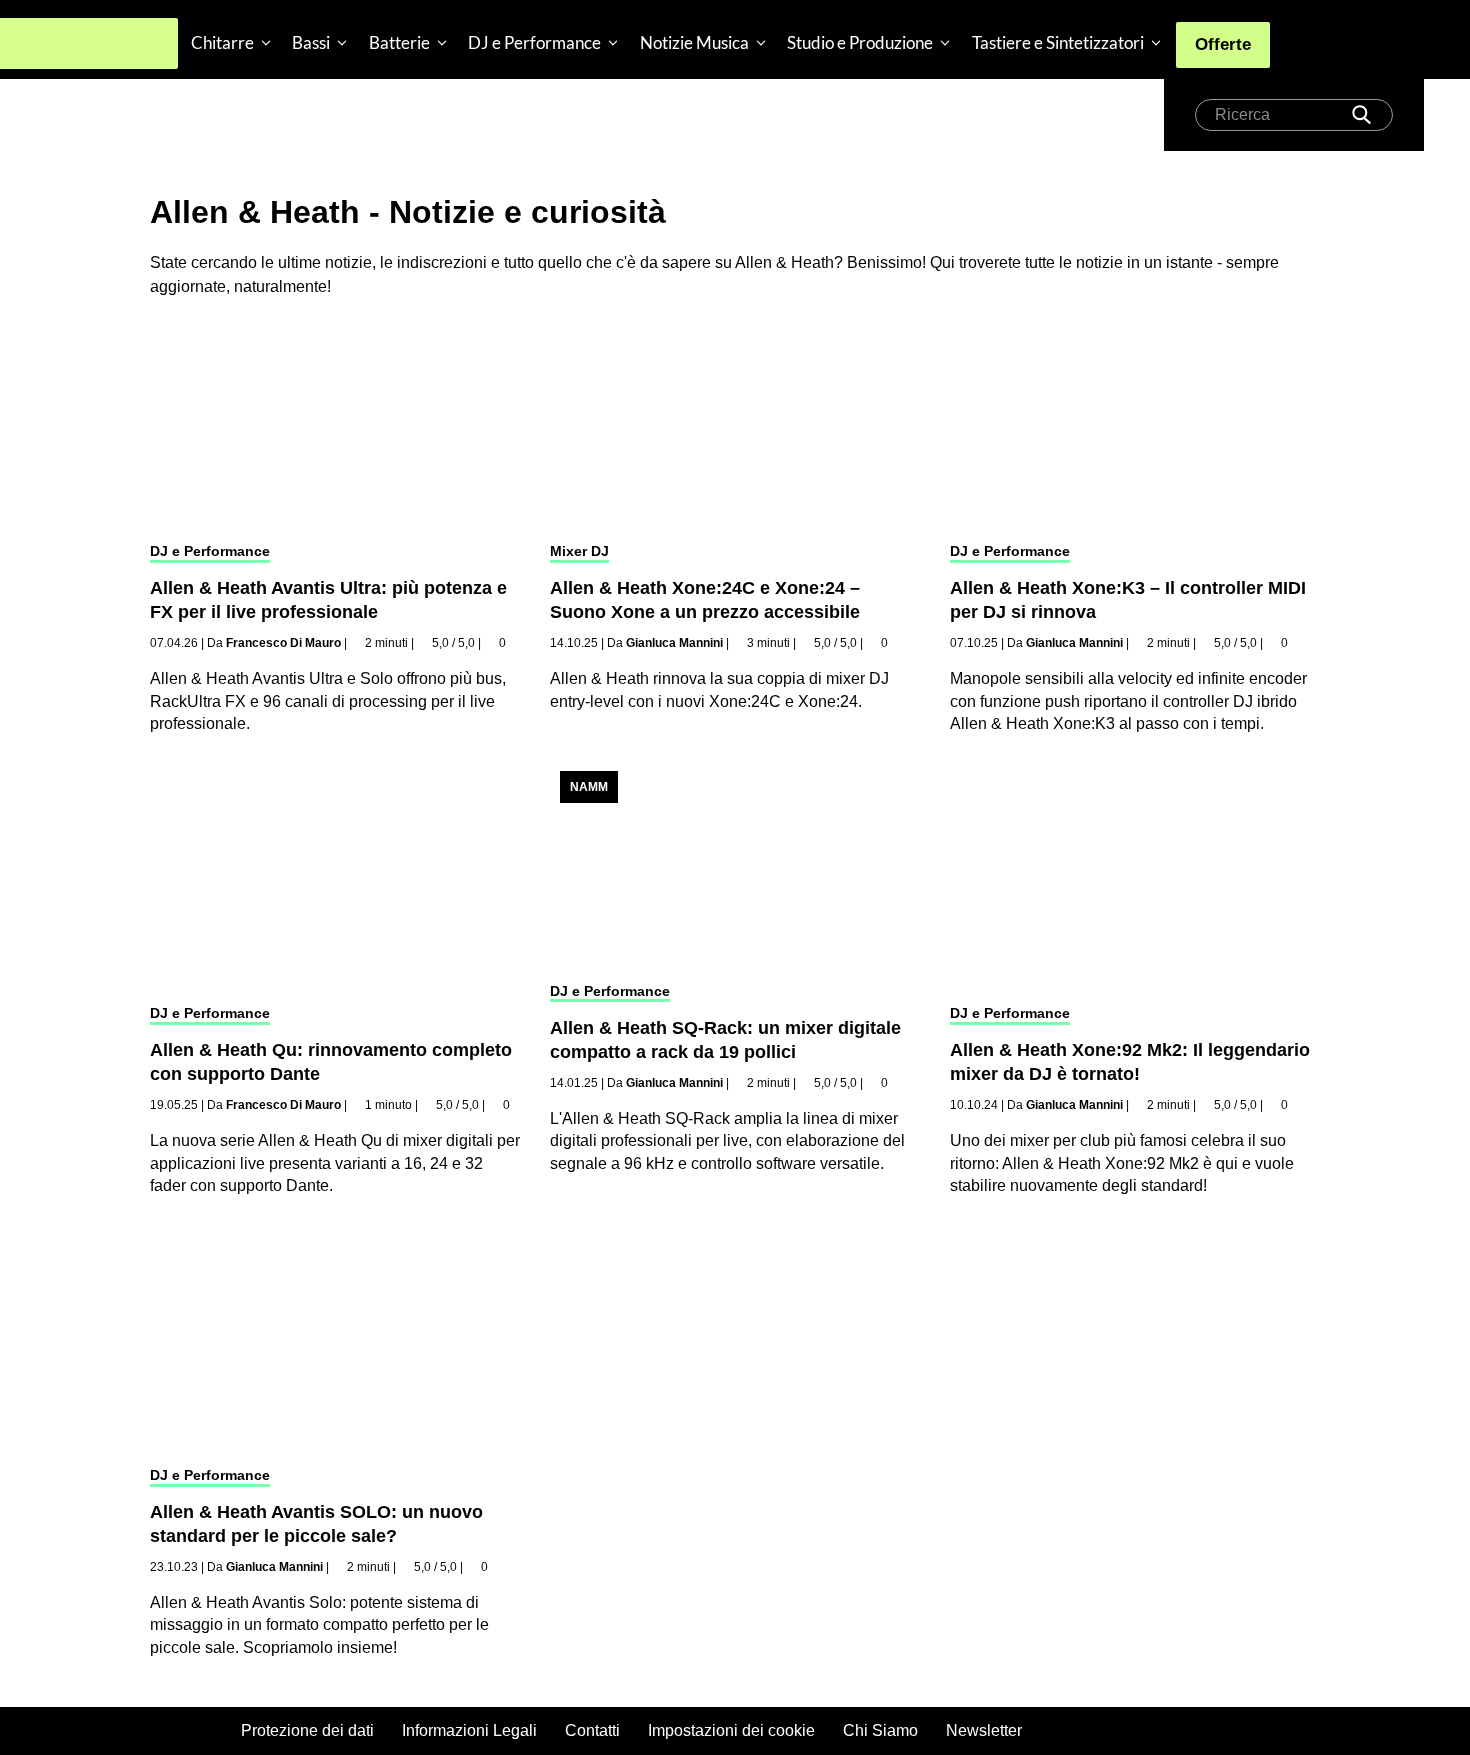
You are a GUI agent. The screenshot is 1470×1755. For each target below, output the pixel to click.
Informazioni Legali (469, 1730)
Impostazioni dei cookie (731, 1730)
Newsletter (984, 1730)
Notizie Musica (694, 42)
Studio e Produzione (860, 42)
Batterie (399, 42)
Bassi (311, 42)
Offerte (1223, 44)
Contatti (592, 1730)
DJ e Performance (534, 42)
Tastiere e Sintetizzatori (1058, 42)
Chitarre (222, 42)
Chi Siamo (880, 1730)
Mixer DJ (579, 551)
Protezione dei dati (307, 1730)
